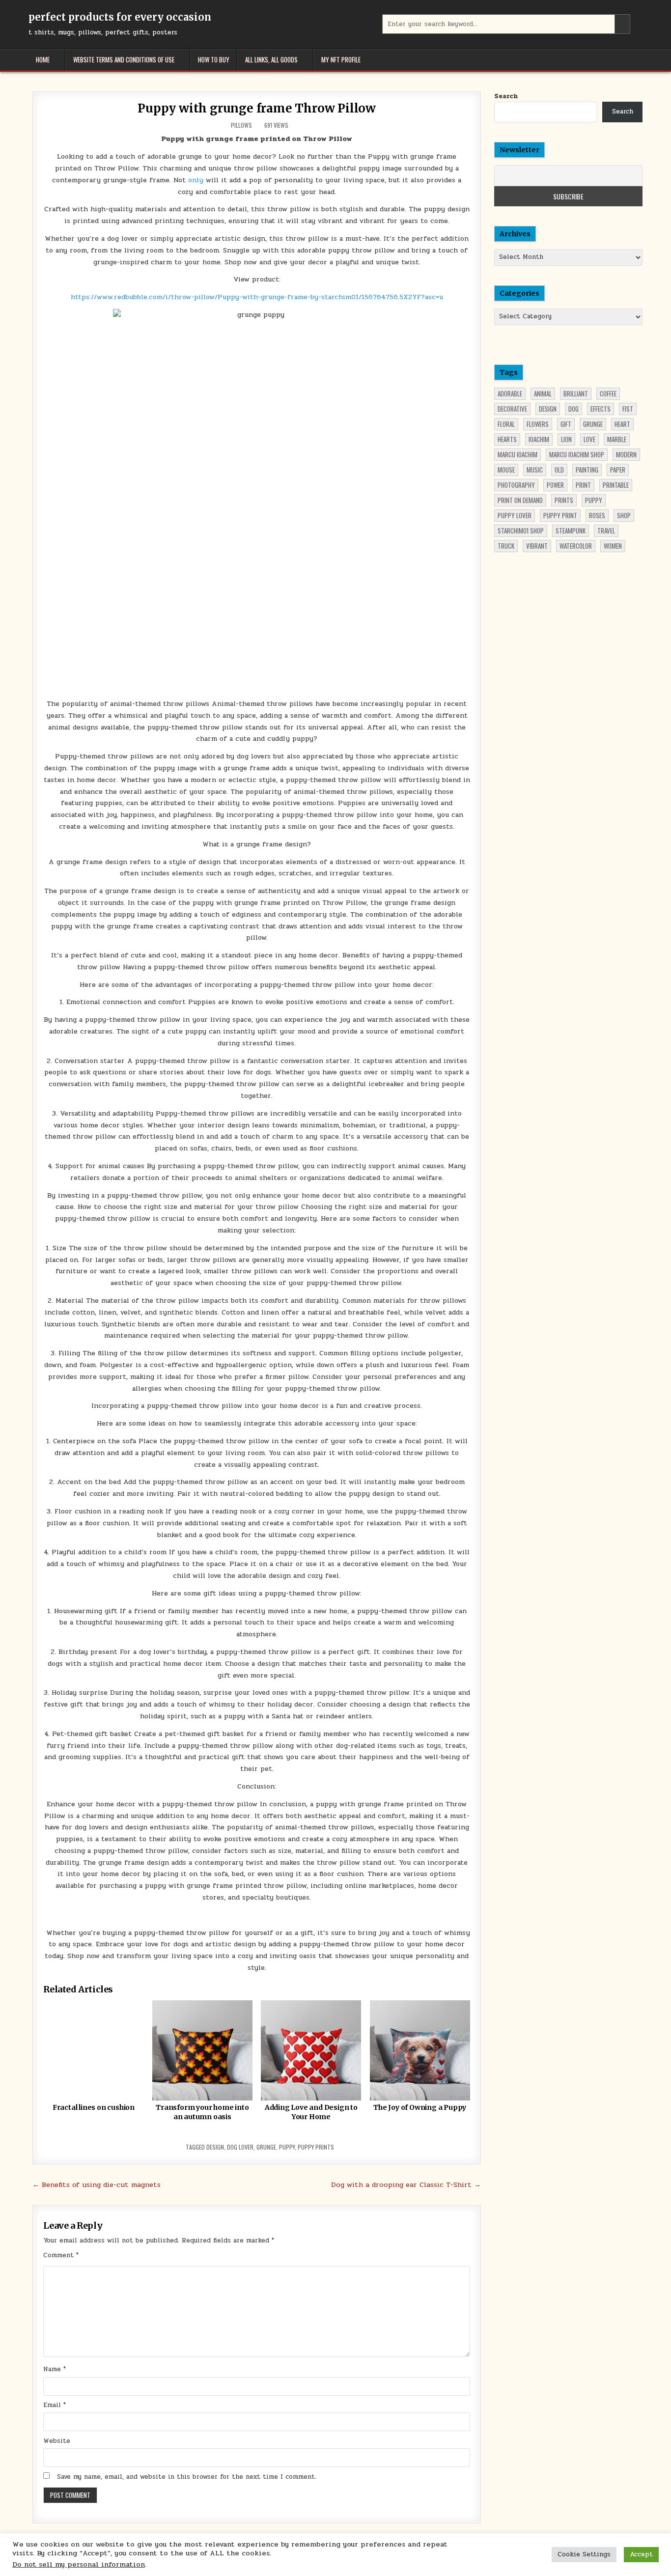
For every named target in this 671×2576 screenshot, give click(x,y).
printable (616, 485)
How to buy (214, 59)
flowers (538, 424)
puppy (287, 2147)
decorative (512, 409)
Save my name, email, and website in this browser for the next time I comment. (187, 2477)
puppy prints (316, 2147)
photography (516, 485)
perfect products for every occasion (120, 17)
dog (573, 409)
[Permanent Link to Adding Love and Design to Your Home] (311, 2050)
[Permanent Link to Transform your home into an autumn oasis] (202, 2050)
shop (624, 515)
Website (57, 2441)
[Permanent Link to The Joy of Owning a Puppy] (420, 2050)
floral (506, 424)
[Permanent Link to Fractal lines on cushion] (93, 2050)
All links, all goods (271, 59)
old (559, 470)
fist (628, 409)
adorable (510, 393)
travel (606, 531)
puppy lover (515, 515)
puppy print (560, 515)
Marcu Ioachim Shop (577, 454)
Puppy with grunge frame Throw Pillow (257, 108)
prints (564, 500)
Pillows (241, 125)
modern (626, 454)
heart (622, 424)
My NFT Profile (341, 59)
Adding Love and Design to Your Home (311, 2112)
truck (506, 546)
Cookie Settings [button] (584, 2554)
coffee (608, 393)
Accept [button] (641, 2554)
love (589, 439)
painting (587, 470)
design (215, 2147)
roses (597, 515)
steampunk (571, 531)
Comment (61, 2255)
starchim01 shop (521, 531)
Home (43, 59)
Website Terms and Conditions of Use (124, 59)
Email (55, 2405)
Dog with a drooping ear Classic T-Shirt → (406, 2184)
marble (617, 439)
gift (566, 424)
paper (618, 470)
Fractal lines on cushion (94, 2107)
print (583, 485)
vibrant (537, 546)
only (196, 180)
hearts (507, 439)
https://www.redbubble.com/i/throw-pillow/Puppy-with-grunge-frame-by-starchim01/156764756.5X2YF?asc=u (257, 297)
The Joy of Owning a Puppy (420, 2107)
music (535, 470)
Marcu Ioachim (517, 454)
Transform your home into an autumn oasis (202, 2112)
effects (601, 409)
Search (506, 96)
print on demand (520, 500)
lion (566, 439)
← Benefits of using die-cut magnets (97, 2184)
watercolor (576, 546)
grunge (266, 2147)
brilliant (576, 393)
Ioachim (539, 439)
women (613, 546)
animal (543, 393)
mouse (506, 470)
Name (55, 2369)
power (555, 485)
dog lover (240, 2147)
